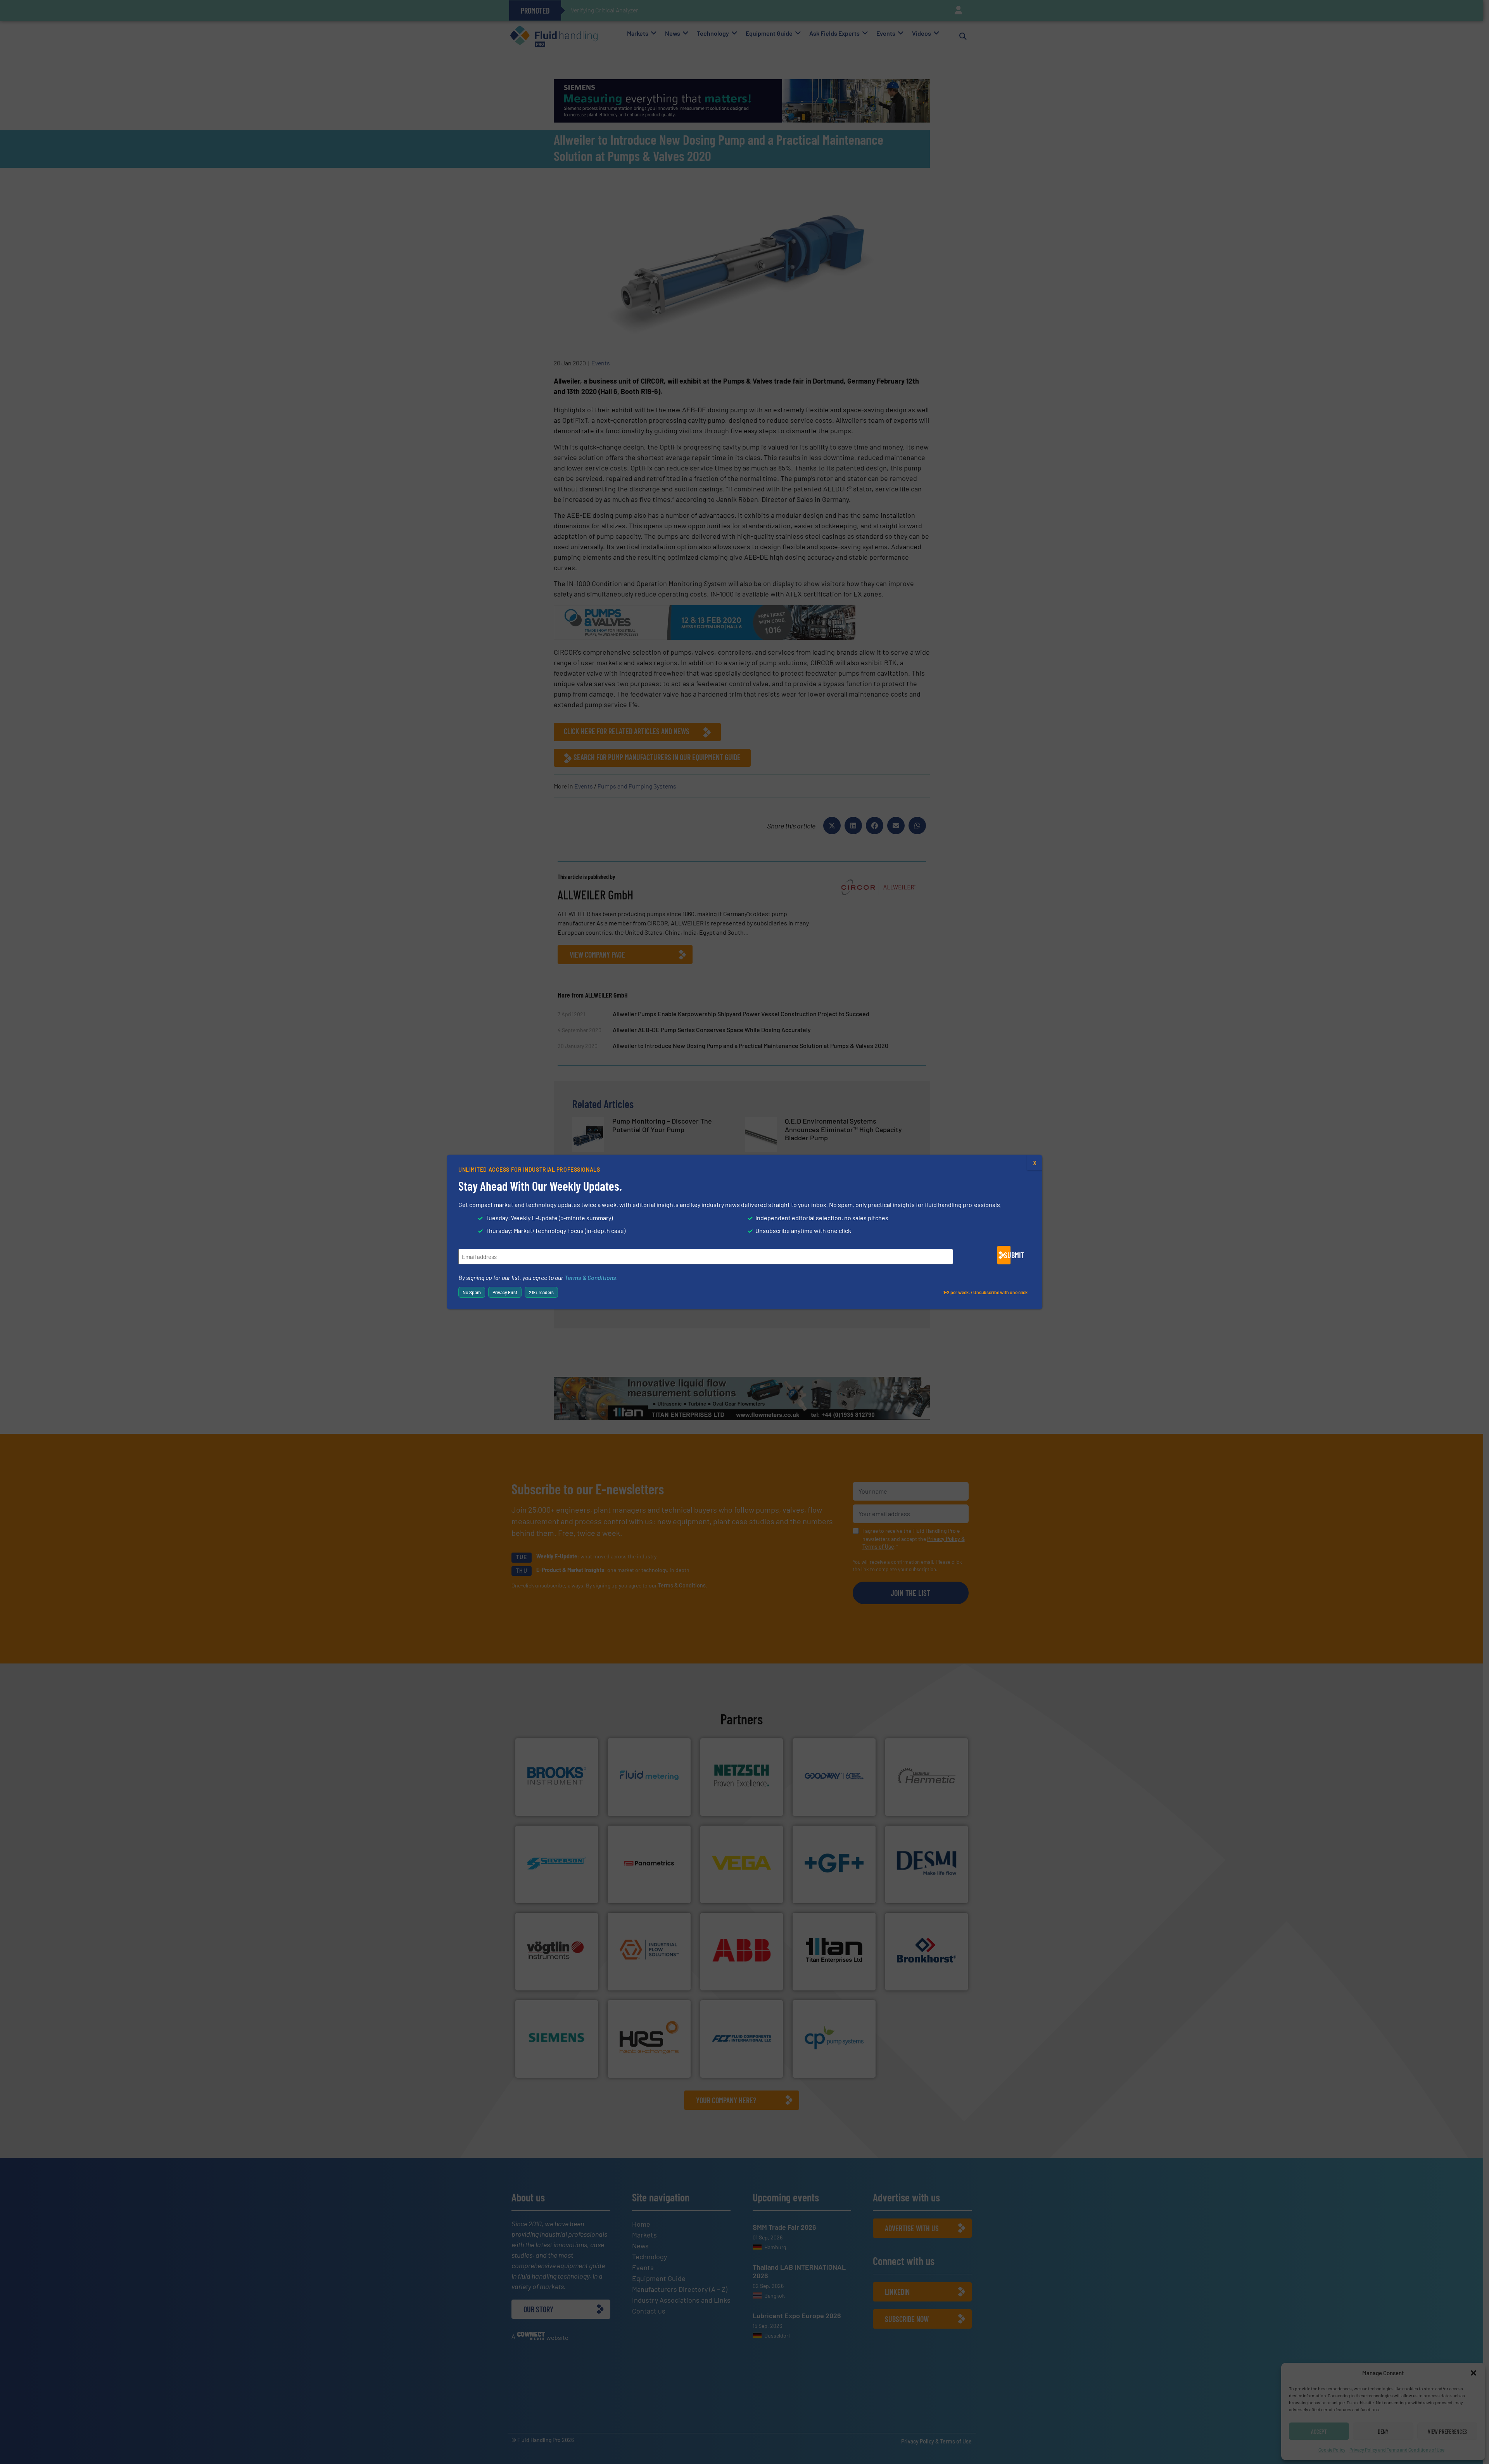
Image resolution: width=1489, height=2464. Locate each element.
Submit (1007, 1255)
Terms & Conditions (590, 1277)
